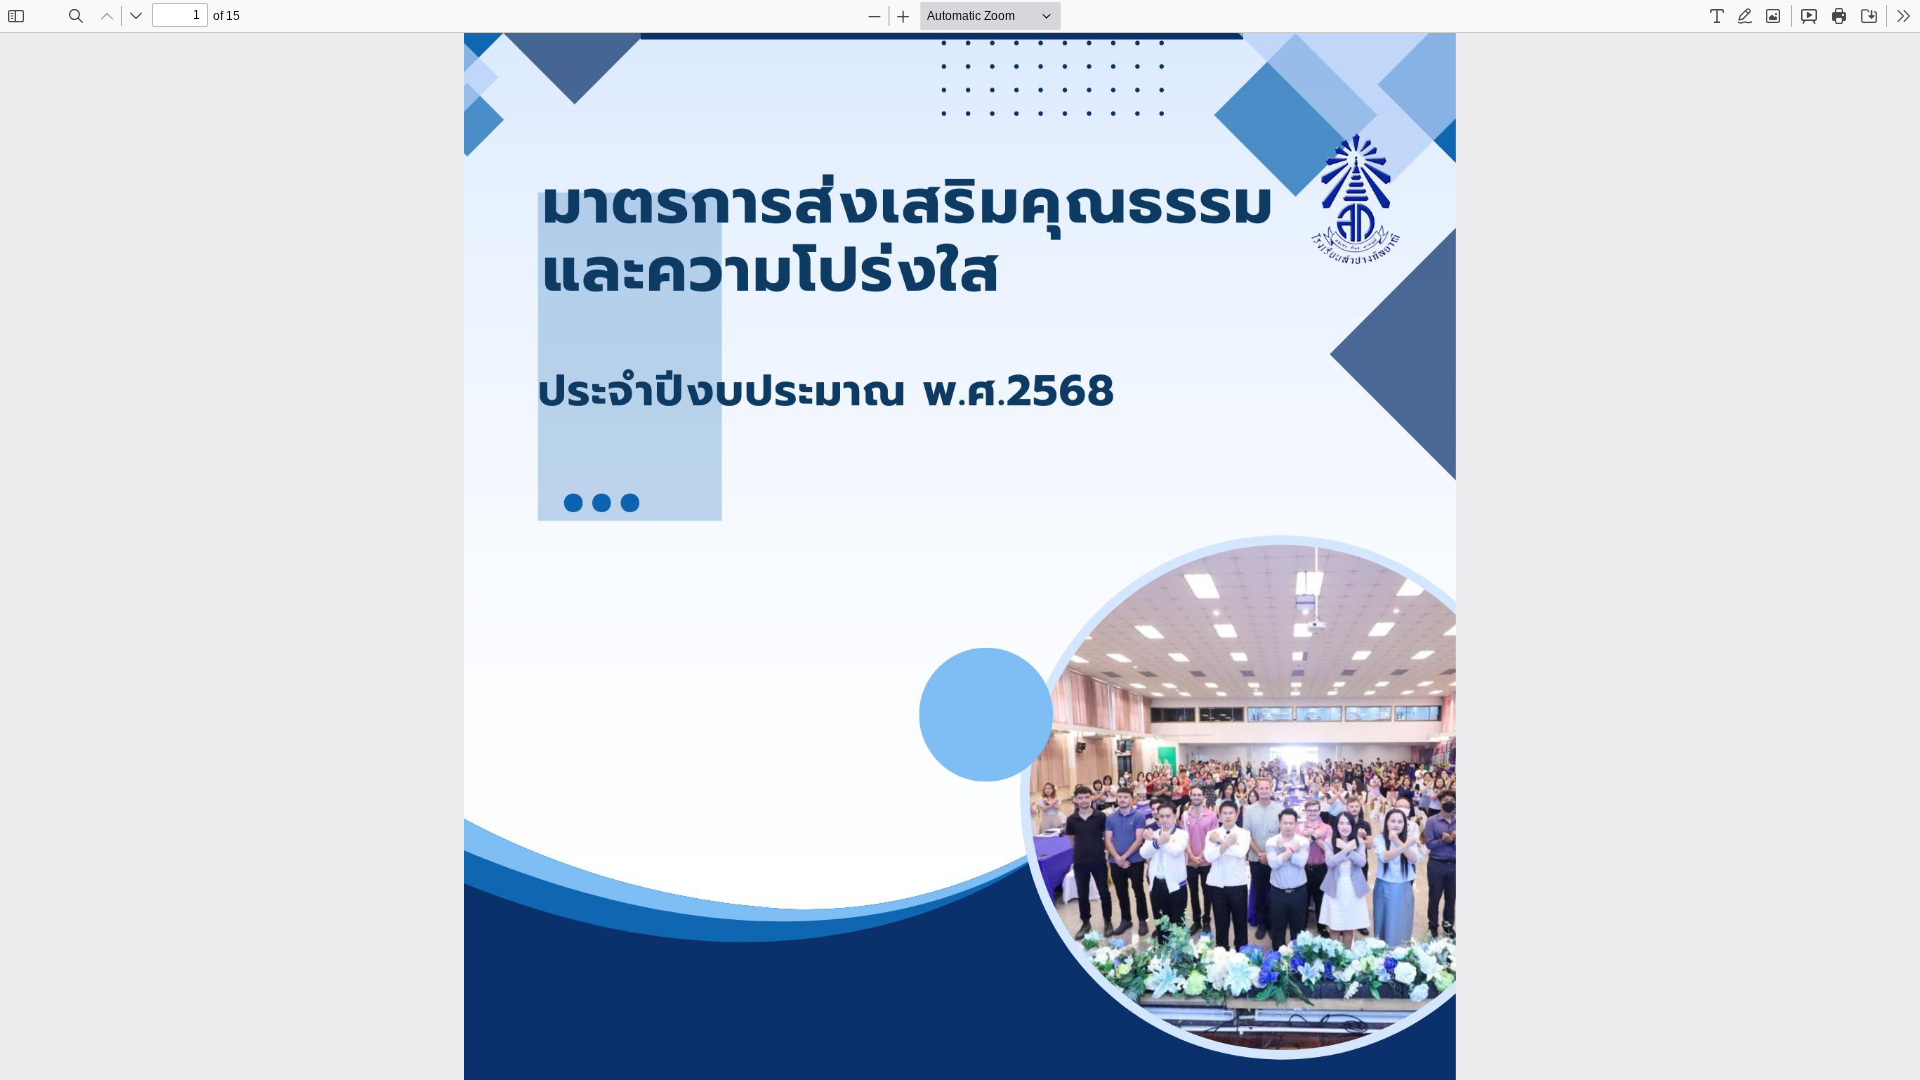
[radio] (1717, 16)
